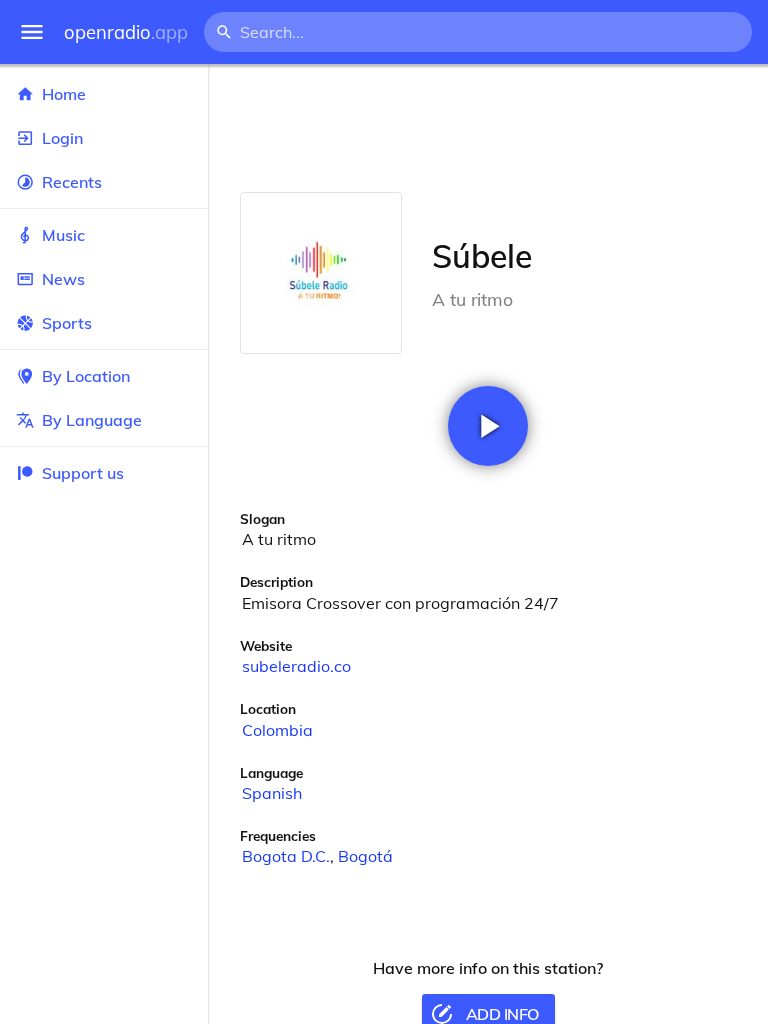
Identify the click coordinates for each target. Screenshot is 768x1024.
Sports (67, 323)
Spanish (272, 793)
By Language (92, 420)
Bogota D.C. (286, 856)
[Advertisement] (488, 128)
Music (63, 235)
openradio (126, 32)
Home (64, 94)
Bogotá (365, 856)
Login (62, 138)
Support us (83, 473)
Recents (72, 182)
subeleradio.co (296, 666)
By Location (86, 376)
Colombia (277, 730)
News (63, 279)
